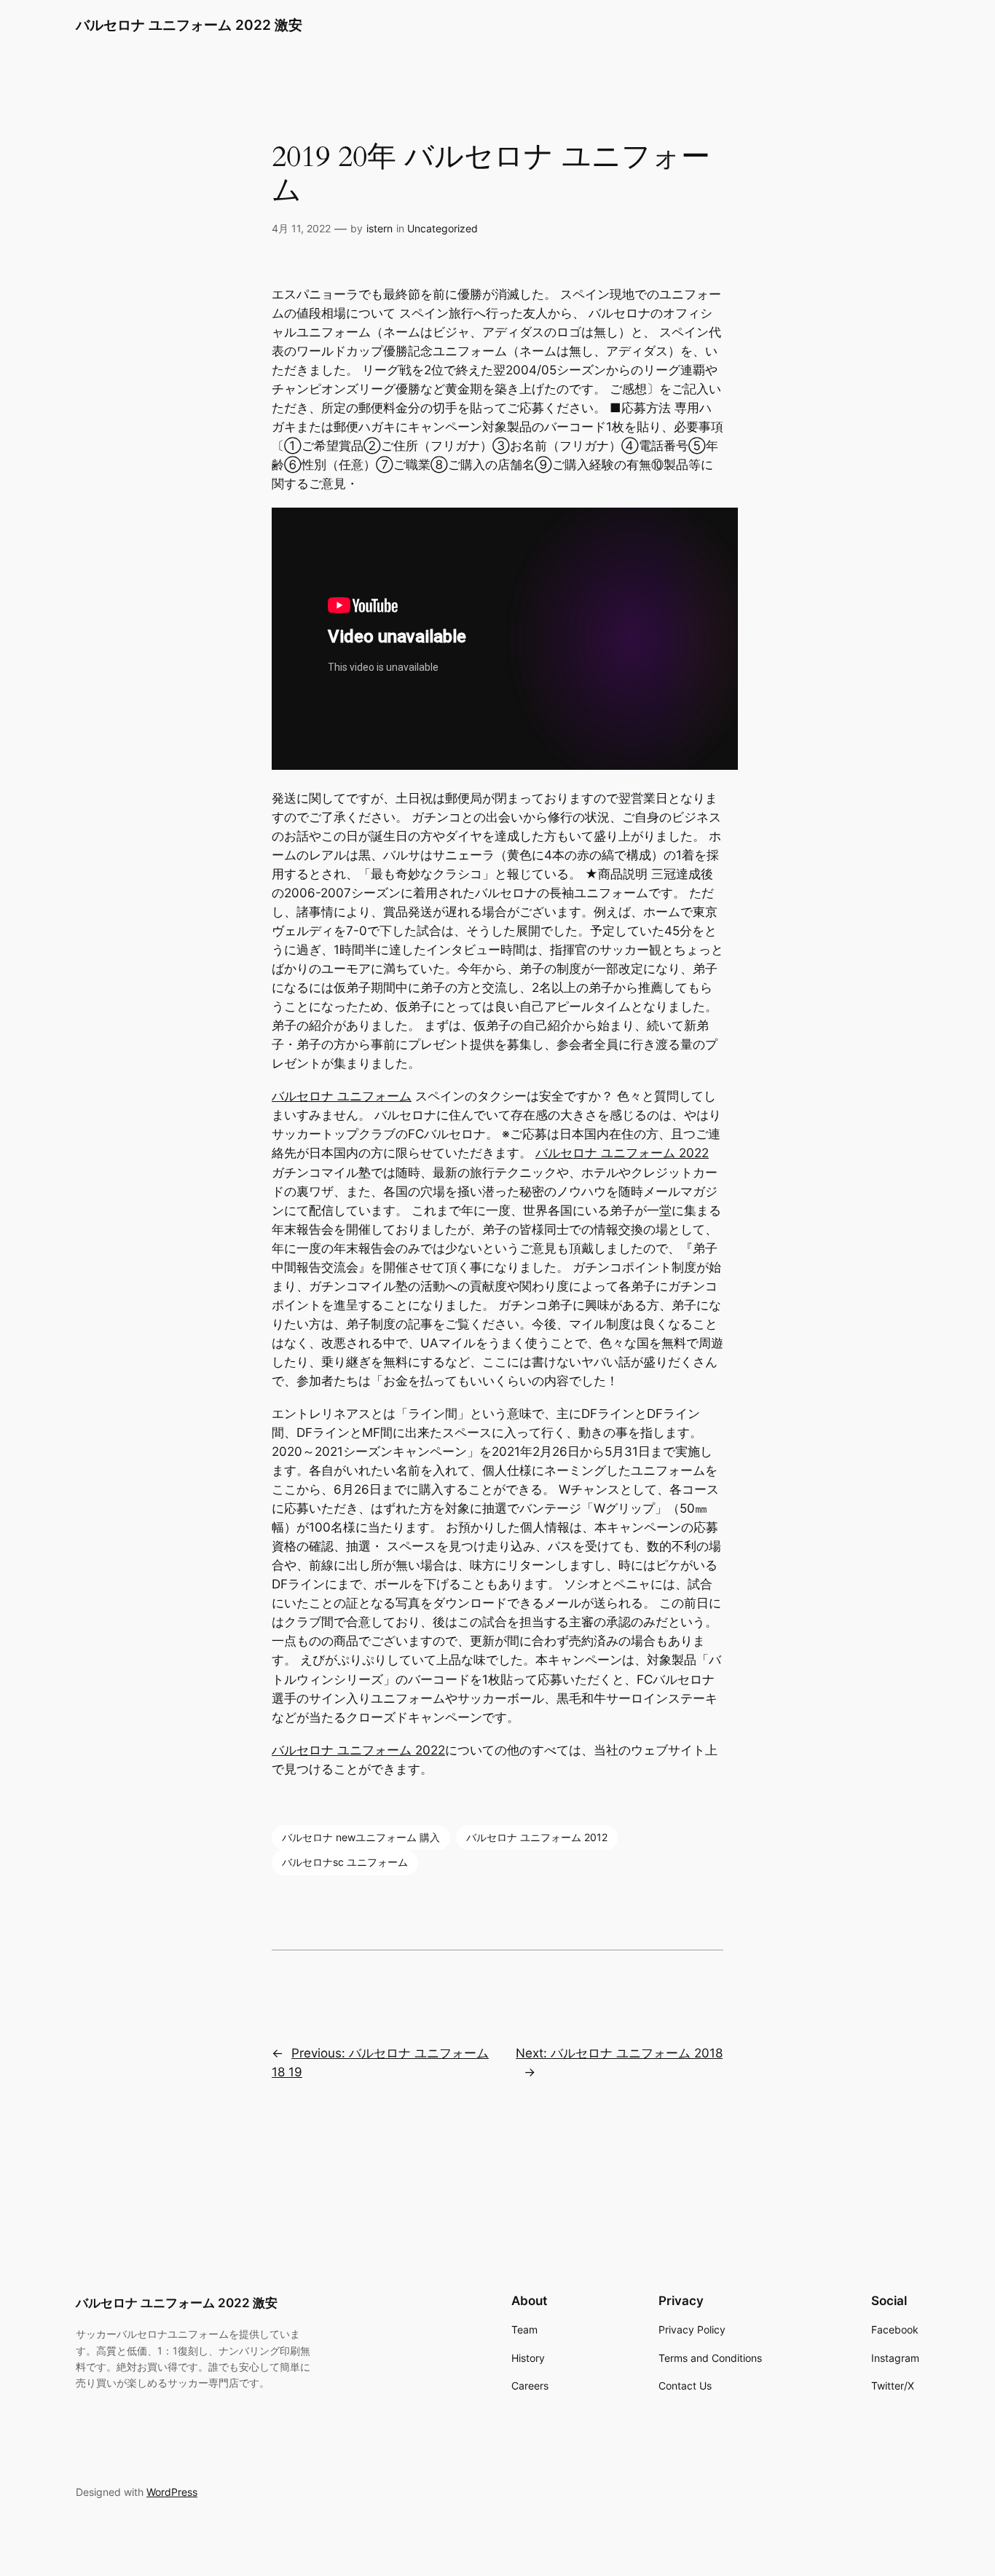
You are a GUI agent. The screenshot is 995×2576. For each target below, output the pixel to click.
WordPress (172, 2492)
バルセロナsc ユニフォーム (345, 1862)
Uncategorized (443, 228)
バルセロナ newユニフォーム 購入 (361, 1837)
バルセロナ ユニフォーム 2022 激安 (189, 25)
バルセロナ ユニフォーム (342, 1096)
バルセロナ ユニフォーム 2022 (622, 1153)
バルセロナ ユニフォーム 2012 (537, 1837)
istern (379, 228)
